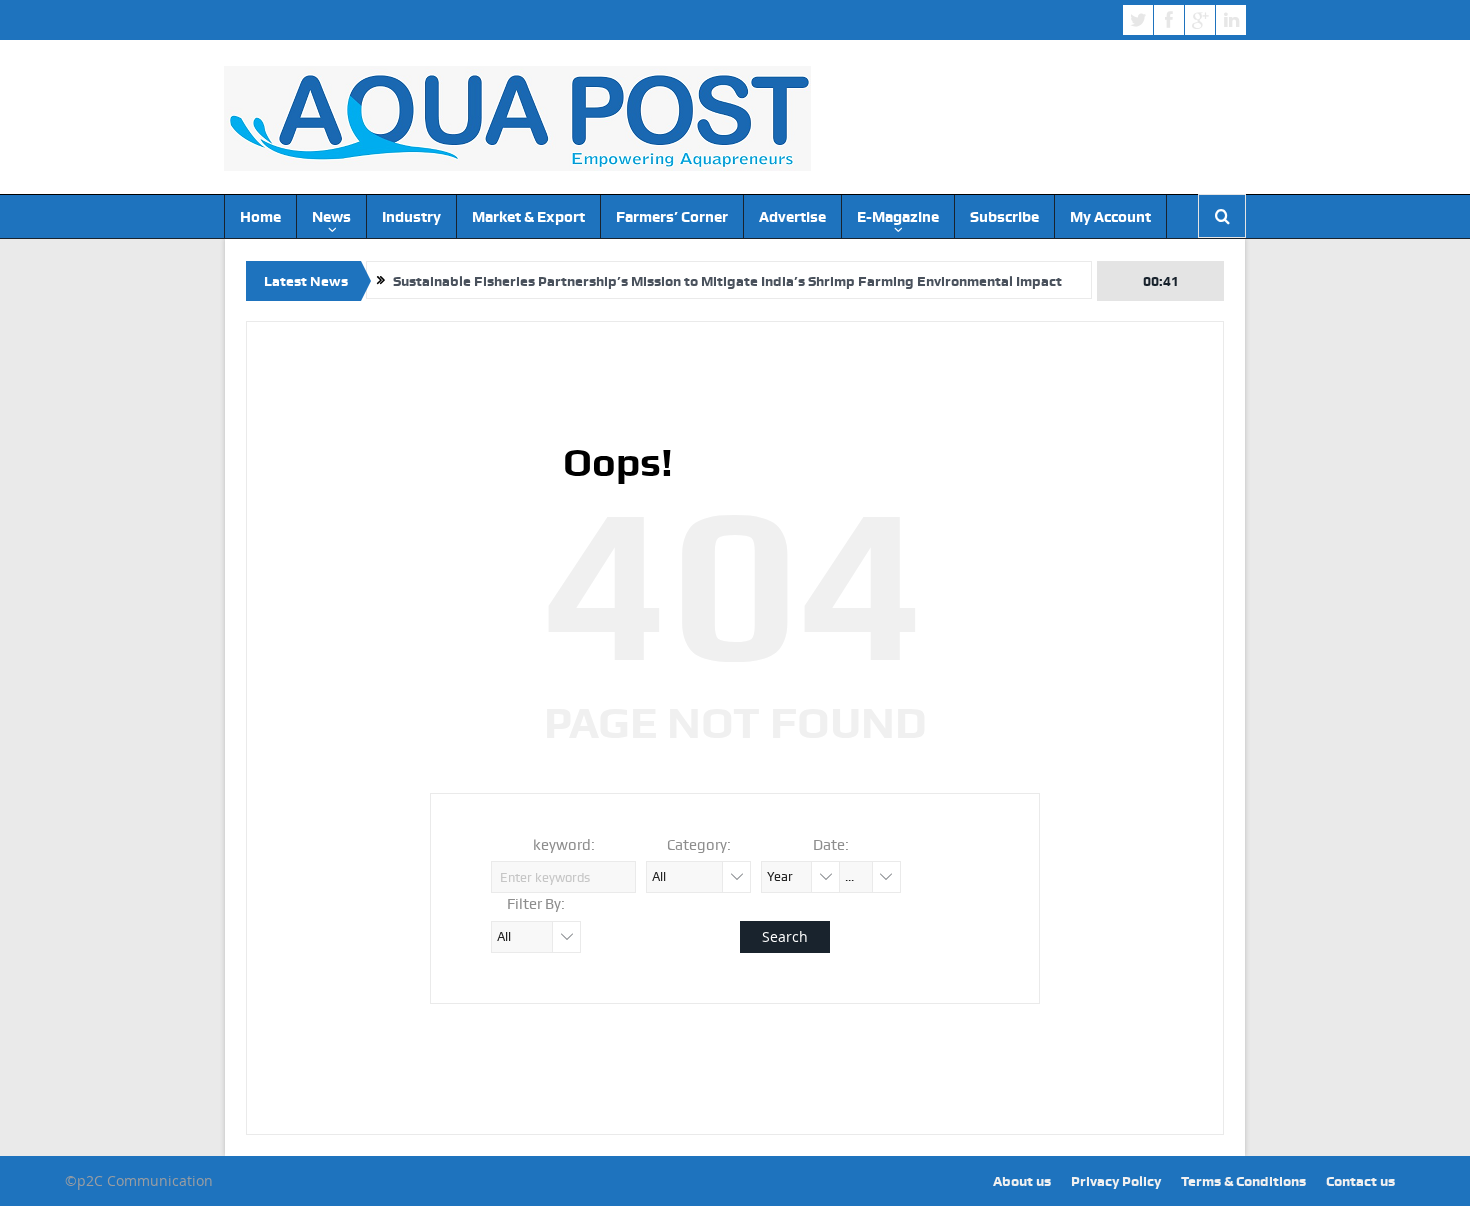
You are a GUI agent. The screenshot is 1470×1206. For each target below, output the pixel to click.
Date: (831, 845)
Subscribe (1004, 217)
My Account (1110, 217)
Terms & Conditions (1243, 1181)
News (331, 217)
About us (1022, 1181)
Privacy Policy (1116, 1181)
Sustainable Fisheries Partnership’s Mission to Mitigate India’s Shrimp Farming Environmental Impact (727, 281)
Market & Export (528, 217)
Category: (699, 845)
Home (260, 217)
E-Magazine (898, 217)
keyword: (564, 845)
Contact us (1360, 1181)
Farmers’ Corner (672, 217)
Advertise (792, 217)
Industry (411, 217)
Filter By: (536, 904)
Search (785, 936)
